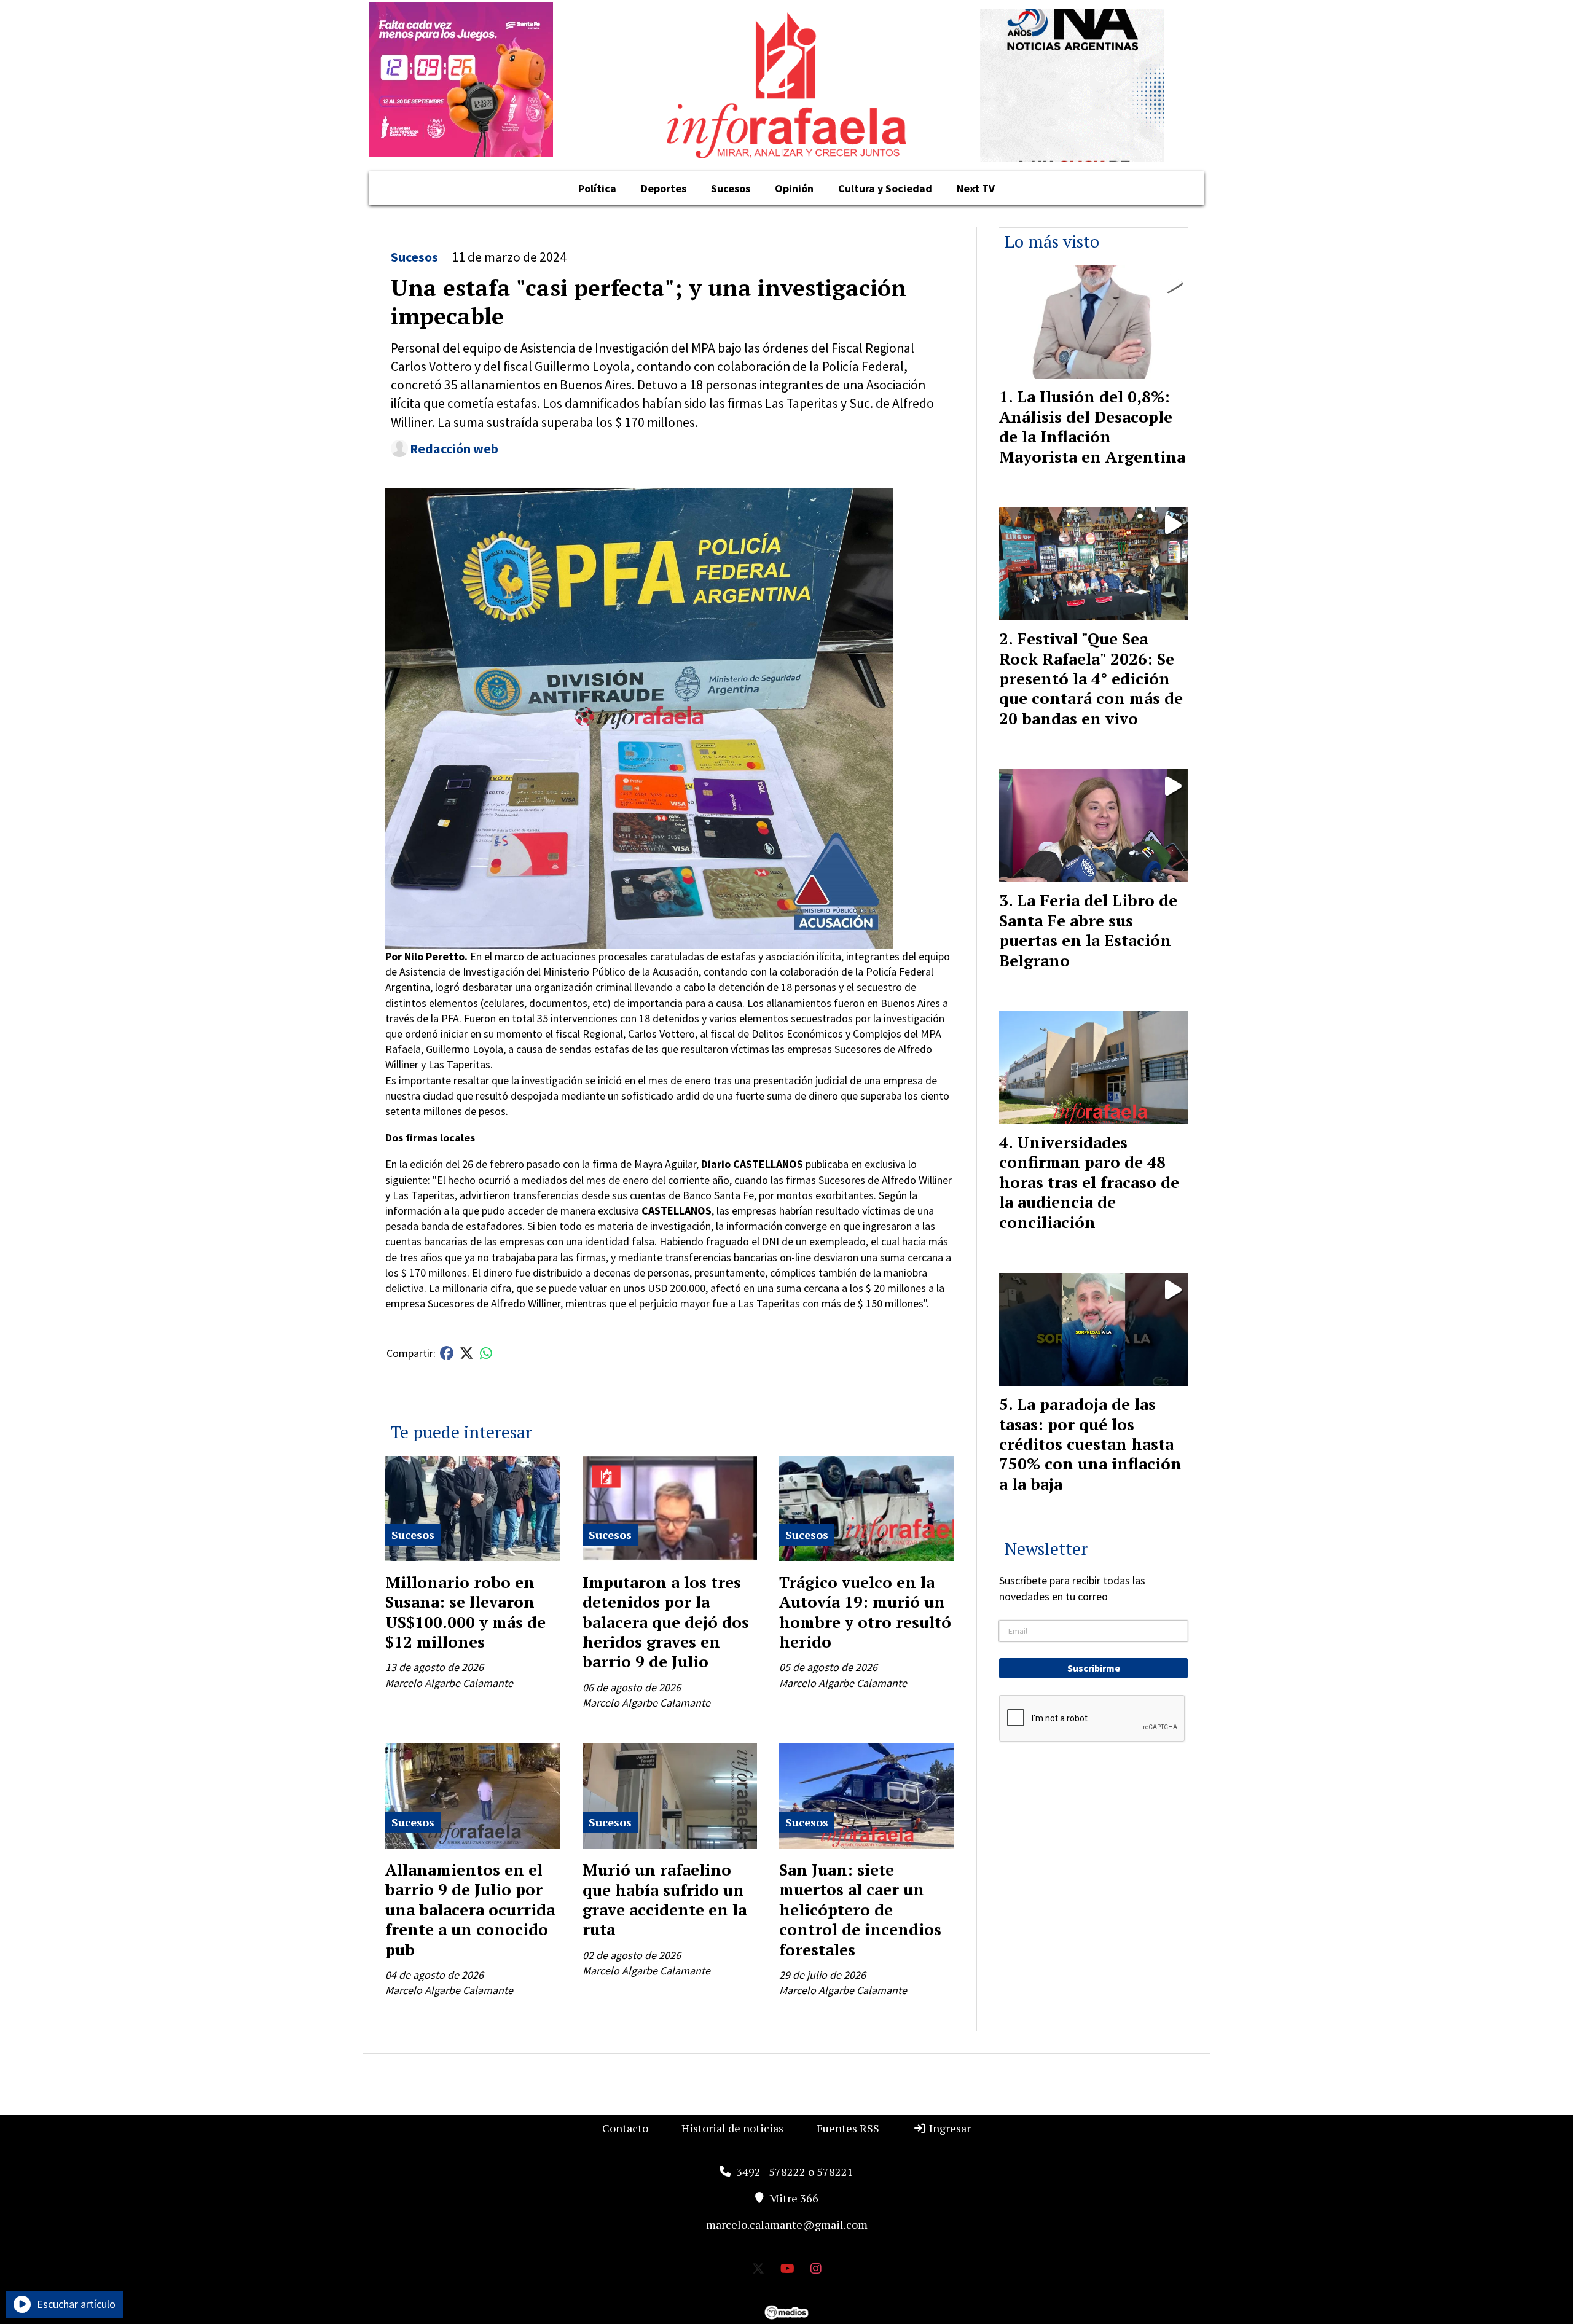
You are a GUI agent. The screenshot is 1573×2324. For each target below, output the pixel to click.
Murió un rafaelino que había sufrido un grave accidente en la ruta (665, 1899)
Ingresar (949, 2128)
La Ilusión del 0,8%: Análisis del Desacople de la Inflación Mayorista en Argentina (1092, 426)
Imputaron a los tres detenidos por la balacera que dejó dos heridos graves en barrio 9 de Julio (666, 1622)
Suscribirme (1094, 1668)
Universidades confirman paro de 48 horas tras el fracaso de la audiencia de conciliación (1089, 1182)
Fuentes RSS (848, 2128)
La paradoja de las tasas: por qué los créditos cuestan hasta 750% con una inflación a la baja (1090, 1444)
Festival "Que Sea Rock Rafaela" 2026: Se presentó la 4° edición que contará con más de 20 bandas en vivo (1091, 678)
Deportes (664, 188)
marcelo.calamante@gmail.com (787, 2224)
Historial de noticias (732, 2128)
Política (597, 188)
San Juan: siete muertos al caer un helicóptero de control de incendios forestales (860, 1909)
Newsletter (1046, 1548)
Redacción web (454, 449)
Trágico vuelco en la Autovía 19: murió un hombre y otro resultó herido (865, 1612)
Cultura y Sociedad (885, 188)
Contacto (625, 2128)
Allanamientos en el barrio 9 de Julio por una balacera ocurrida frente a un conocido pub (470, 1909)
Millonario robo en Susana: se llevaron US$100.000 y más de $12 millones (465, 1612)
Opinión (794, 188)
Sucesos (731, 188)
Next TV (976, 188)
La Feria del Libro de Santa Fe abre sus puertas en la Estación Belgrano (1088, 930)
